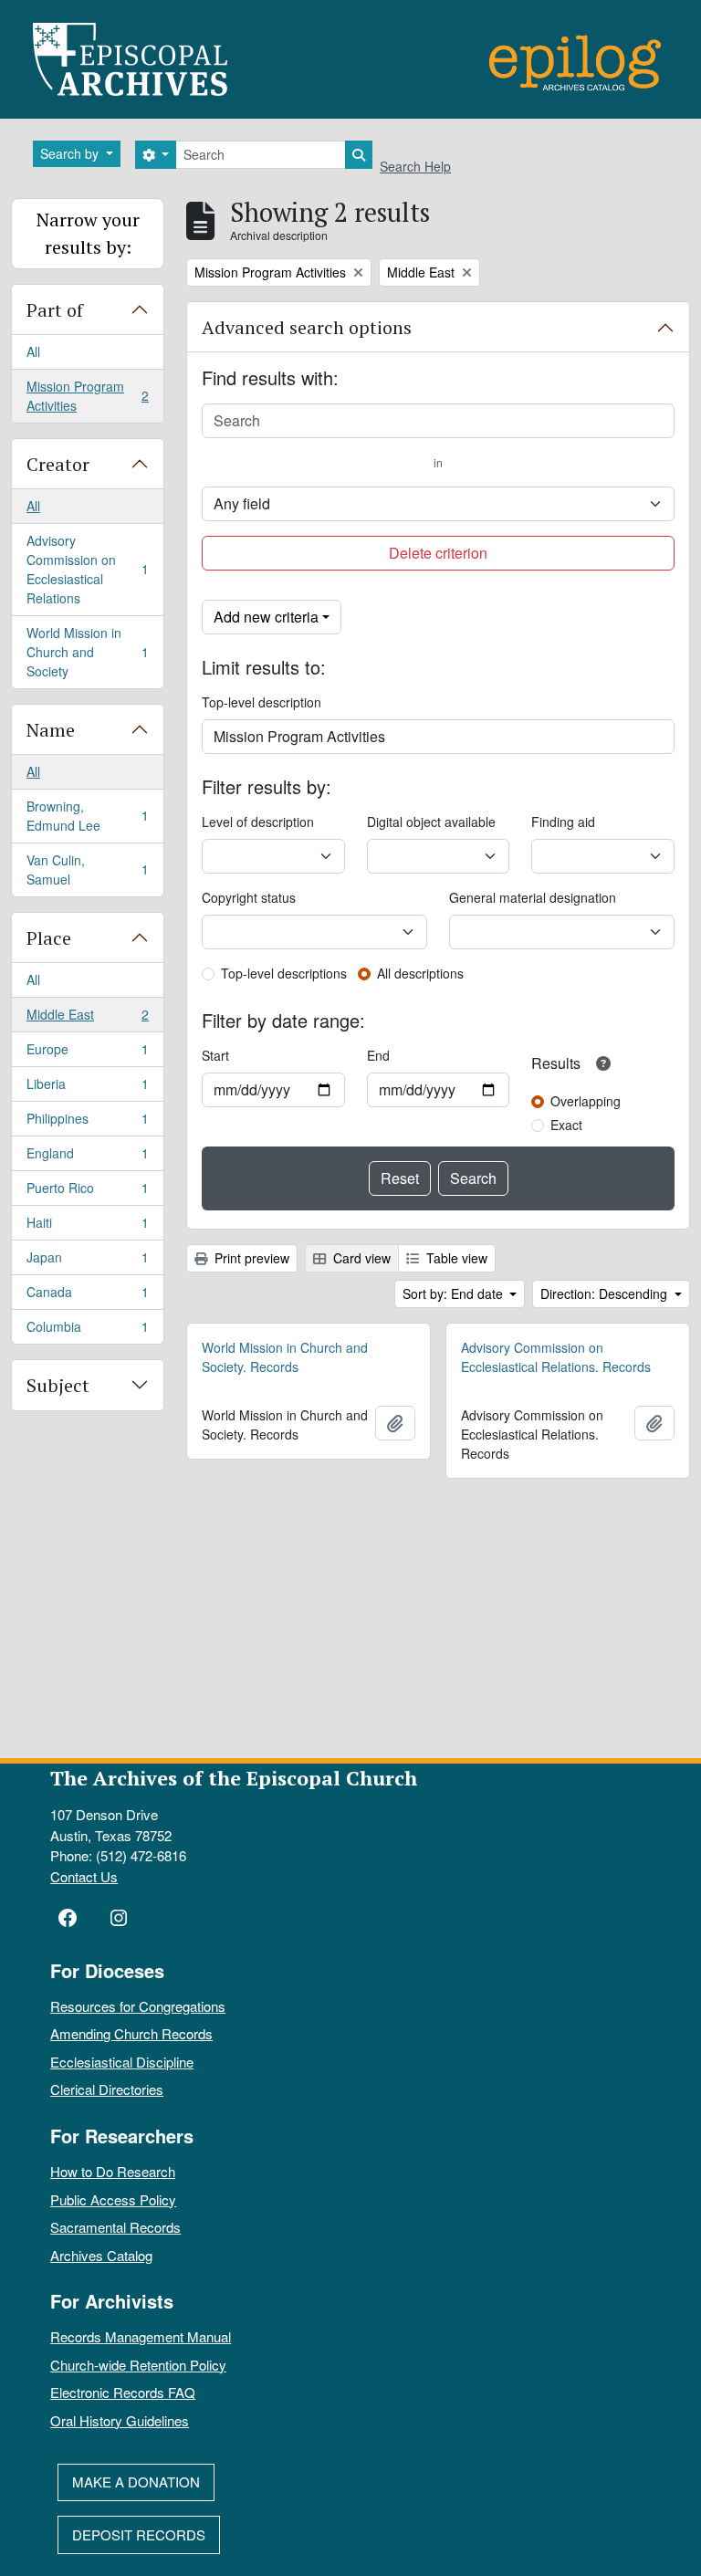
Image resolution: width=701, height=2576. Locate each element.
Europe (87, 1053)
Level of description (258, 822)
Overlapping (586, 1101)
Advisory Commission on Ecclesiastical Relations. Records (556, 1357)
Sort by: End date (455, 1293)
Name (51, 730)
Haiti (87, 1227)
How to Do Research (113, 2171)
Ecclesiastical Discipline (122, 2062)
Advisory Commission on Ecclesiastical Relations (87, 569)
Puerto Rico (87, 1192)
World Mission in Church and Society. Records (285, 1357)
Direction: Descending (606, 1293)
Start (215, 1055)
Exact (566, 1125)
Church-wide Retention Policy (138, 2365)
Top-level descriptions (284, 973)
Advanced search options (307, 327)
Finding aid (563, 822)
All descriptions (420, 973)
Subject (58, 1385)
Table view (455, 1258)
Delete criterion (438, 553)
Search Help (415, 166)
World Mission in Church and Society (87, 652)
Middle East (87, 1019)
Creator (58, 464)
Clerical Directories (107, 2089)
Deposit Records (139, 2534)
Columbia (87, 1330)
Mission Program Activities (87, 396)
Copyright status (249, 897)
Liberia (87, 1088)
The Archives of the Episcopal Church (234, 1778)
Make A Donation (136, 2482)
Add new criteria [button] (266, 617)
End (378, 1055)
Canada (87, 1296)
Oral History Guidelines (120, 2420)
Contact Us (84, 1876)
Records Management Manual (141, 2336)
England (87, 1157)
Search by (71, 153)
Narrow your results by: (88, 233)
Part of (55, 310)
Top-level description (262, 702)
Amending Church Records (131, 2033)
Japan (87, 1262)
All (33, 351)
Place (49, 938)
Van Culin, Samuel (87, 869)
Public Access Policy (113, 2199)
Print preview (250, 1258)
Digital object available (431, 822)
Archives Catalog (101, 2255)
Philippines (87, 1123)
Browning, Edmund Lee (87, 816)
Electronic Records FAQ (123, 2392)
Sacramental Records (115, 2227)
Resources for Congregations (138, 2006)
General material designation (533, 897)
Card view (360, 1258)
